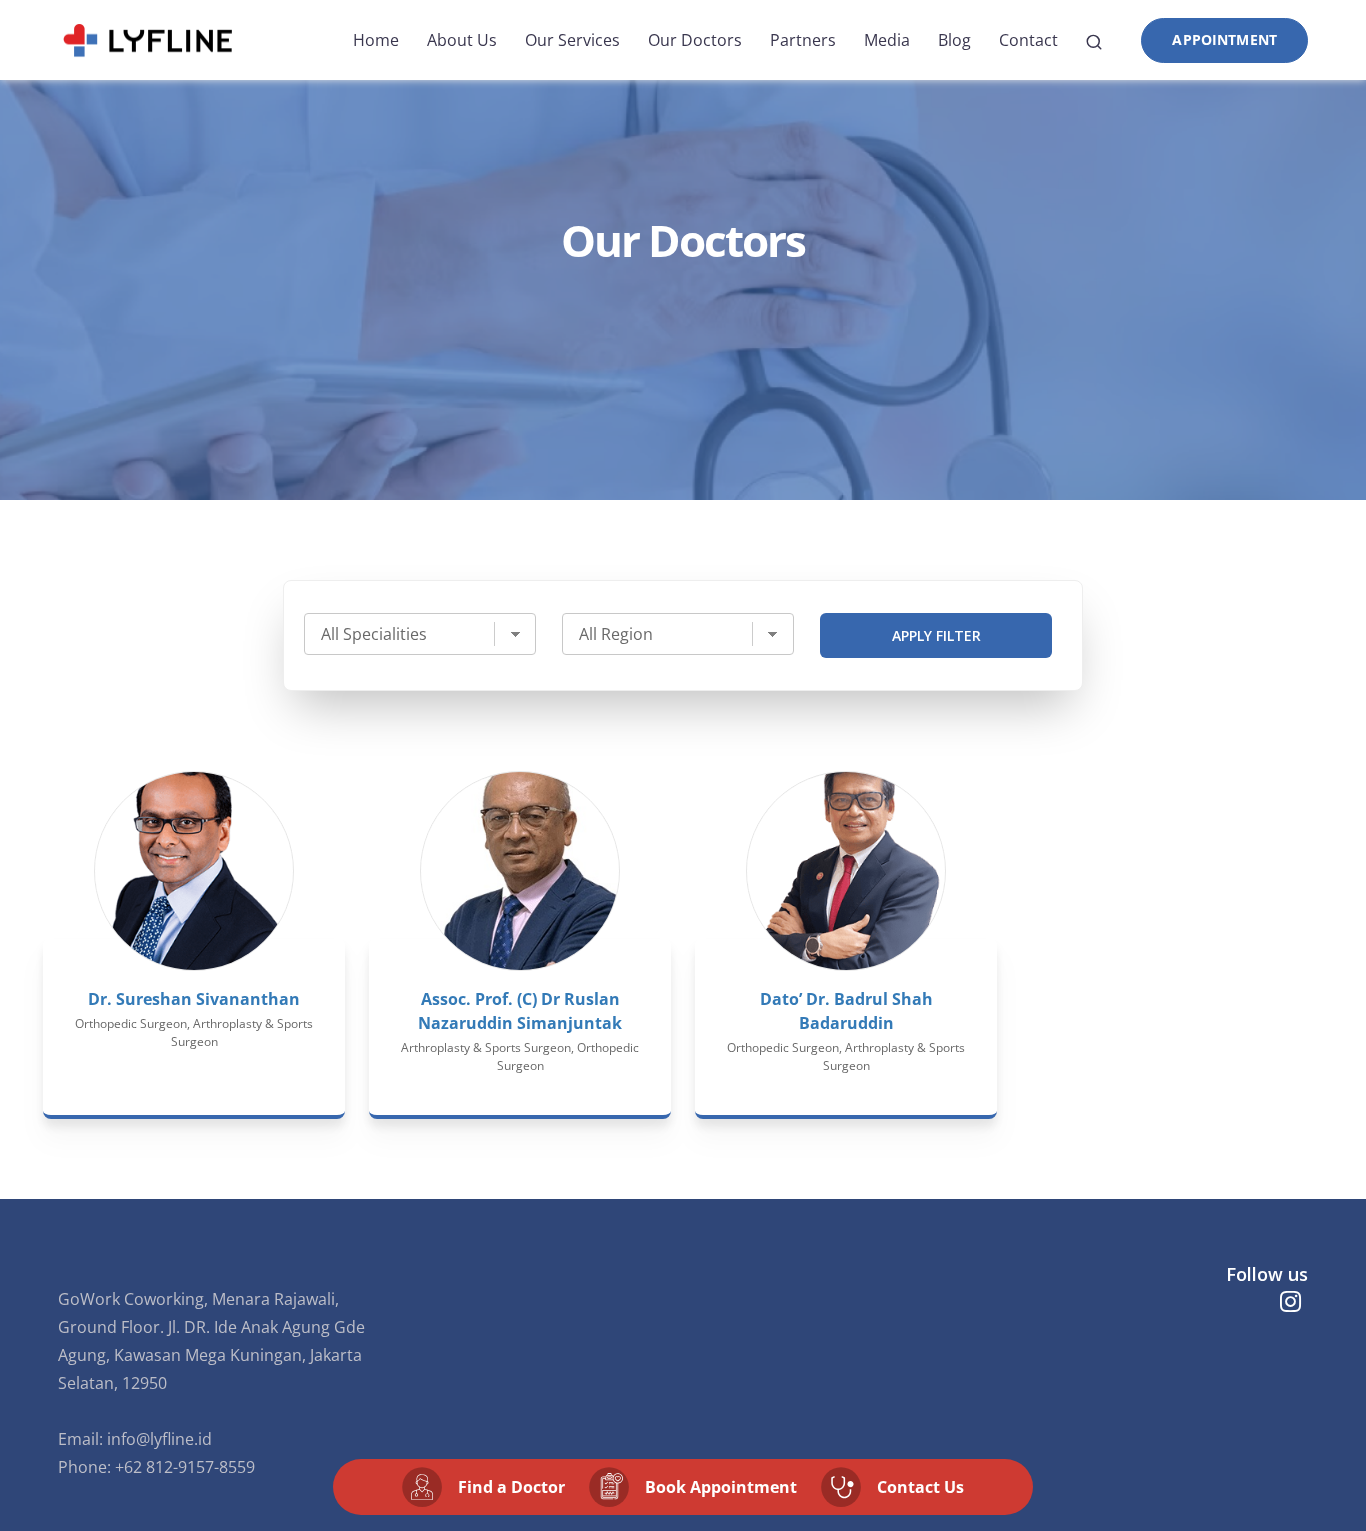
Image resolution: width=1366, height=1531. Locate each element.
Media (887, 40)
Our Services (572, 40)
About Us (462, 40)
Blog (954, 40)
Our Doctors (695, 40)
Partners (803, 40)
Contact (1028, 40)
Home (376, 40)
